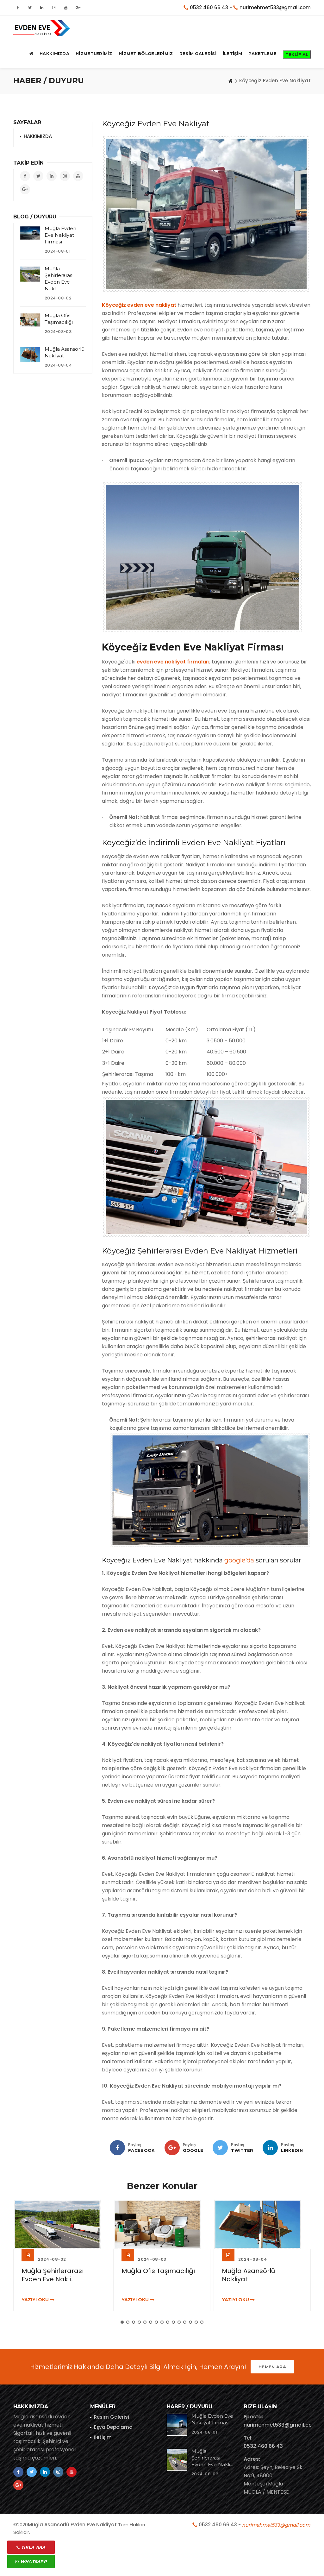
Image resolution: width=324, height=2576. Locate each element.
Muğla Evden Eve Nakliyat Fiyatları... (250, 2275)
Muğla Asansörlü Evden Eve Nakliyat (72, 2525)
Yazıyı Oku (36, 2300)
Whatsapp (33, 2561)
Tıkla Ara (33, 2547)
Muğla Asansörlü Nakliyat (148, 2275)
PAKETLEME (262, 53)
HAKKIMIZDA (54, 53)
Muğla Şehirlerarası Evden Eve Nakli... (212, 2458)
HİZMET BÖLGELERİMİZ (146, 53)
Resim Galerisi (112, 2417)
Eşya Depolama (113, 2427)
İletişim (103, 2437)
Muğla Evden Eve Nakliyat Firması (60, 235)
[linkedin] (270, 2148)
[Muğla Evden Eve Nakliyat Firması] (30, 233)
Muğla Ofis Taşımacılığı (58, 2271)
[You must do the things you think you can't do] (177, 2425)
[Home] (230, 81)
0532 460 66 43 (209, 7)
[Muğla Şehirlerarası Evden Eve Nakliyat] (30, 274)
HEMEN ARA (272, 2367)
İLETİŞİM (232, 53)
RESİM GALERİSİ (198, 53)
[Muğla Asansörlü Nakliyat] (30, 354)
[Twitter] (220, 2148)
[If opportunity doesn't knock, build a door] (62, 2224)
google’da (239, 1560)
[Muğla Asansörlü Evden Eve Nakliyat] (42, 28)
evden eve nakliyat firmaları (173, 662)
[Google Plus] (172, 2148)
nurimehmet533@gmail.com (275, 7)
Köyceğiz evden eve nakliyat (139, 305)
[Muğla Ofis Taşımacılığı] (30, 320)
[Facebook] (117, 2148)
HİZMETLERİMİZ (94, 53)
